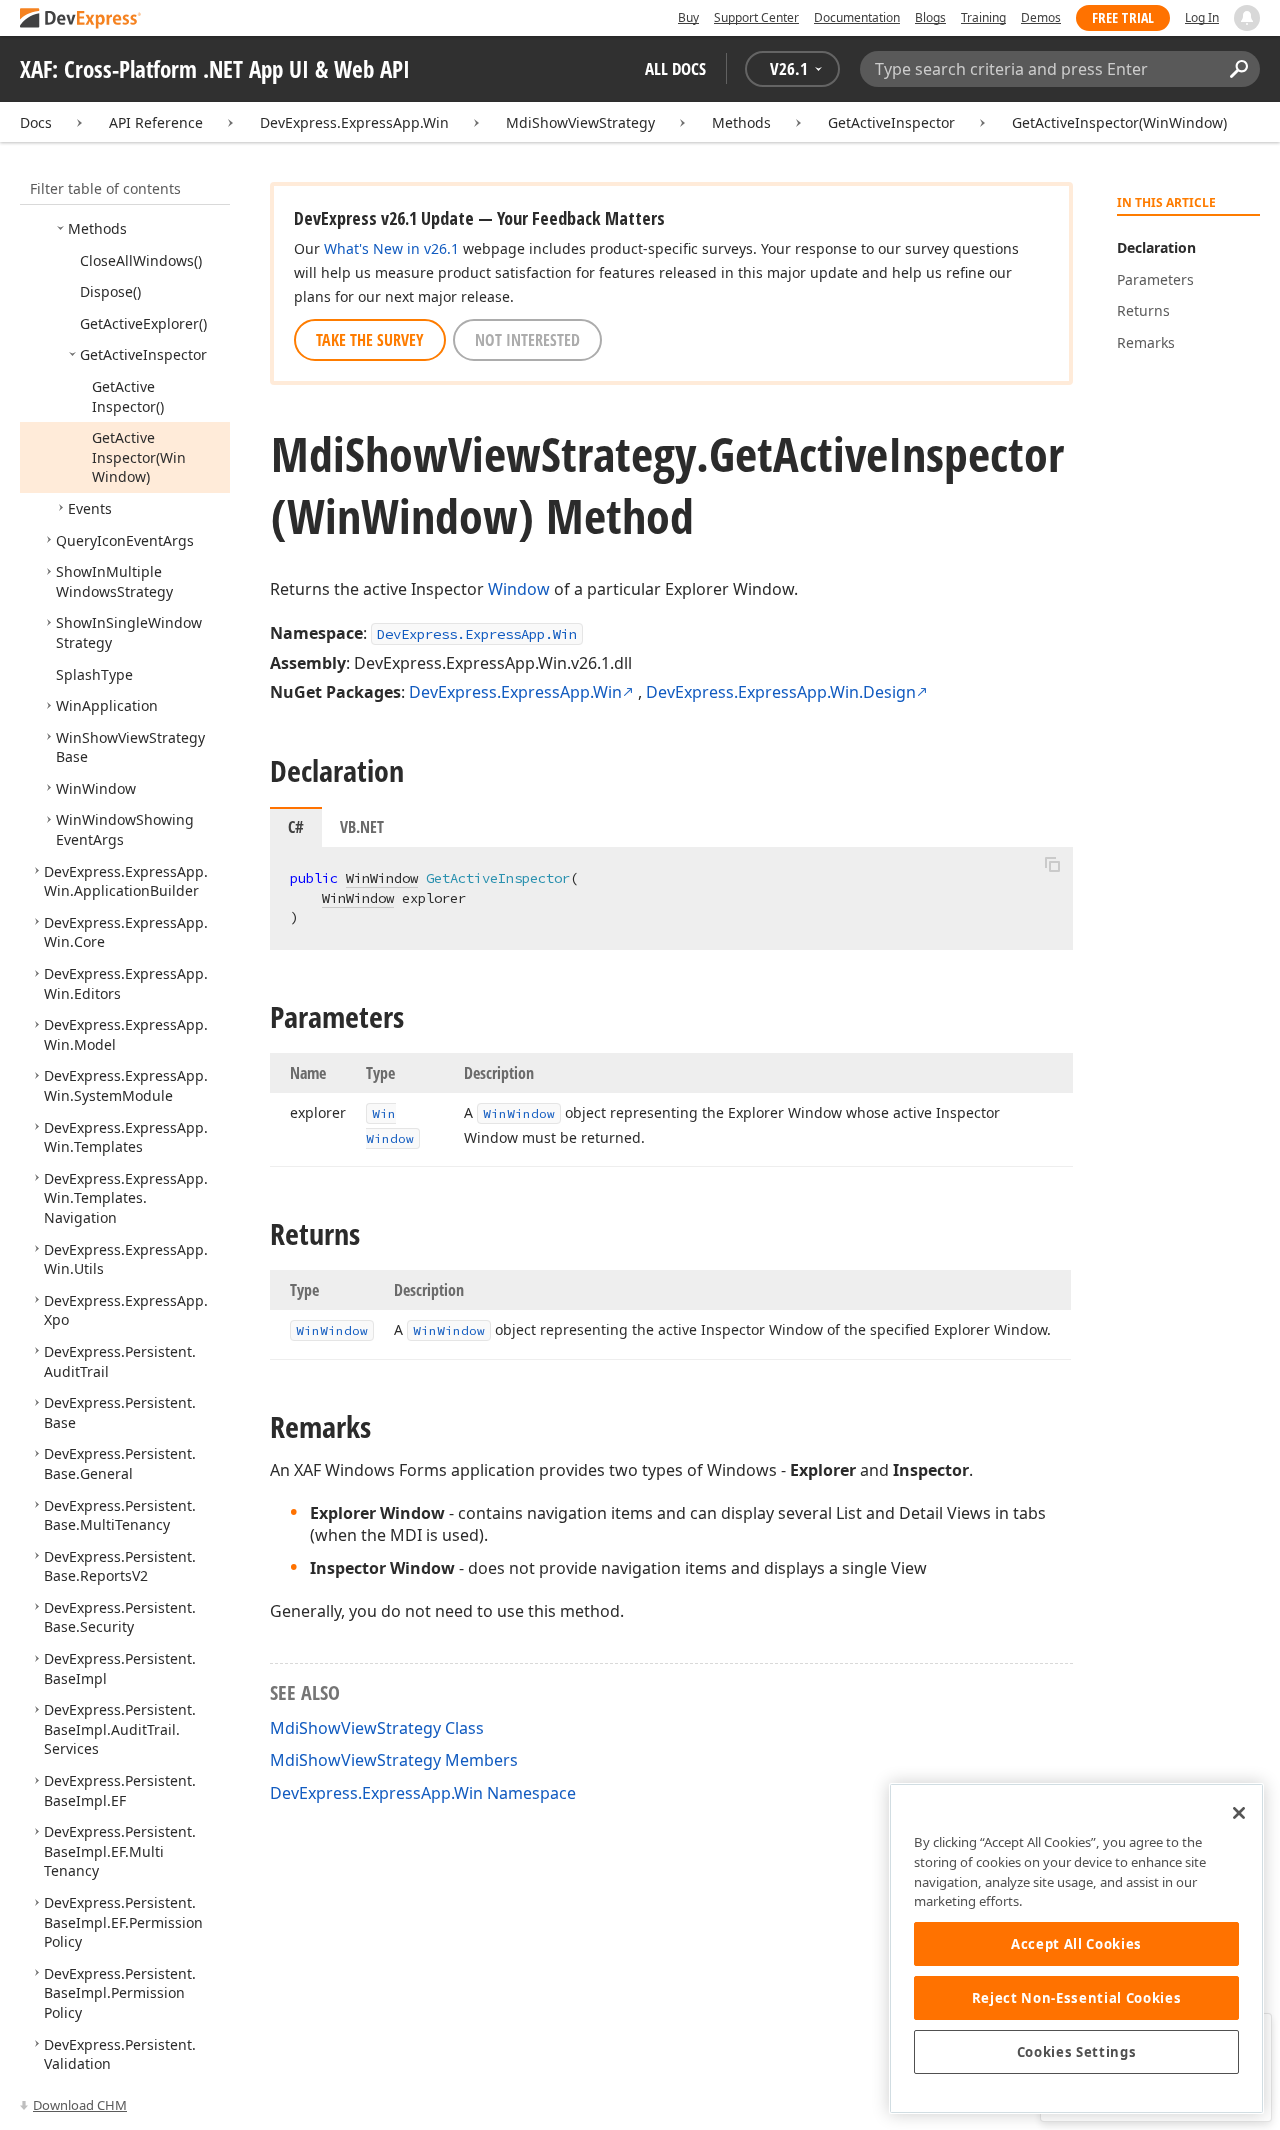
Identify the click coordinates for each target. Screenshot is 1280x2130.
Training (983, 17)
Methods (741, 122)
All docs (675, 68)
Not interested (527, 340)
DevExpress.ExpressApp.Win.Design (781, 692)
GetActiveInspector (891, 122)
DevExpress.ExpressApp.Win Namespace (423, 1793)
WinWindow (382, 878)
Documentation (857, 17)
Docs (36, 122)
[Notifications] (1247, 18)
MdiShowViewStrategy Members (394, 1760)
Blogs (930, 17)
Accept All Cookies (1076, 1944)
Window (519, 589)
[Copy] (1052, 864)
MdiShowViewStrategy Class (377, 1728)
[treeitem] (97, 228)
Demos (1041, 17)
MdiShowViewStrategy (580, 122)
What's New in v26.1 (391, 248)
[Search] (1238, 69)
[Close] (1239, 1813)
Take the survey (370, 340)
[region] (1076, 1948)
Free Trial (1123, 17)
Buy (688, 17)
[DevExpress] (81, 19)
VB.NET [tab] (362, 827)
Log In (1202, 17)
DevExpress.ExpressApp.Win (354, 122)
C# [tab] (296, 827)
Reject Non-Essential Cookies (1076, 1998)
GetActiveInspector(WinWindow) (1119, 122)
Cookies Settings (1077, 2052)
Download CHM (80, 2105)
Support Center (756, 17)
